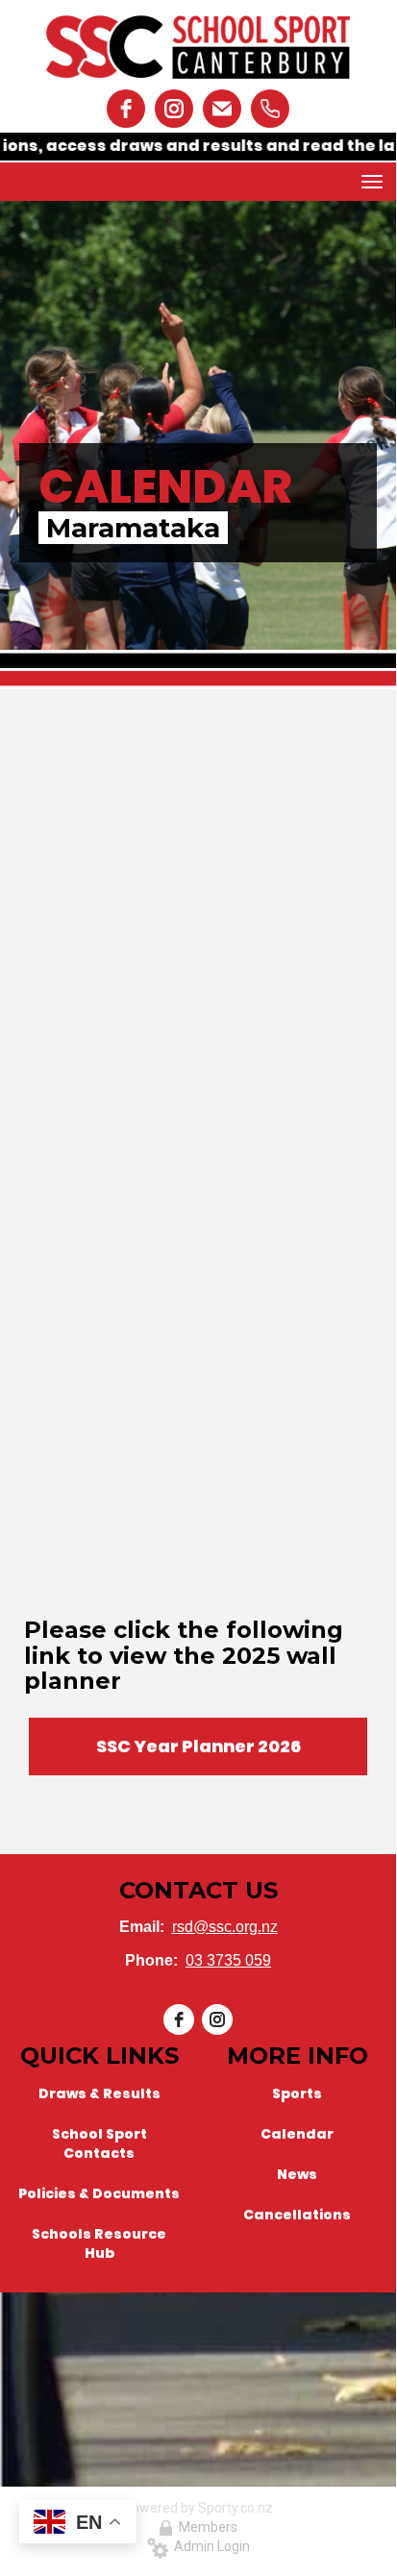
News (297, 2174)
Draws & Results (99, 2093)
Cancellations (297, 2215)
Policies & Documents (99, 2193)
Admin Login (209, 2546)
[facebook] (126, 109)
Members (205, 2527)
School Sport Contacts (99, 2143)
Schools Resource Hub (99, 2243)
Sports (297, 2093)
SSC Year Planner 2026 (198, 1746)
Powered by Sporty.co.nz (198, 2508)
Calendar (297, 2134)
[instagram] (174, 109)
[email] (222, 109)
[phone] (270, 109)
